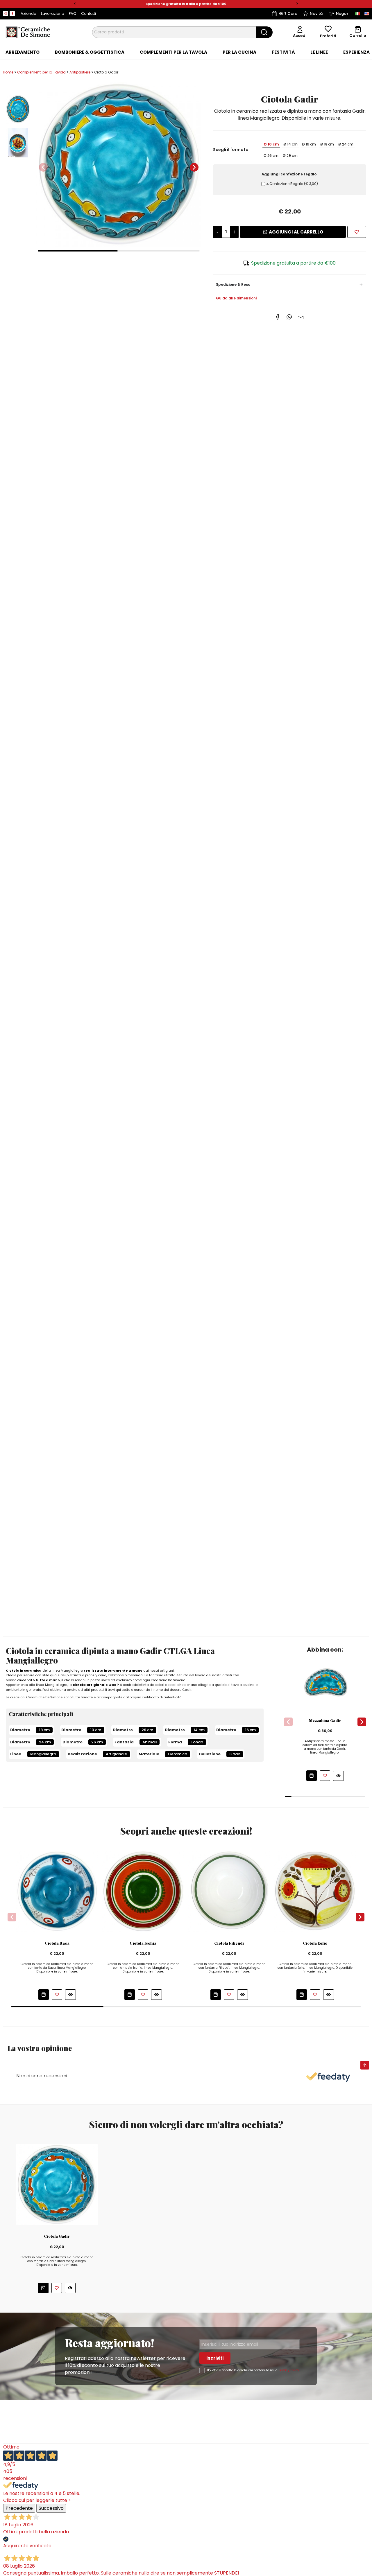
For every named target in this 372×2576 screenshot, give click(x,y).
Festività (283, 52)
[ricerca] (264, 32)
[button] (75, 4)
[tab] (23, 52)
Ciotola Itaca (57, 1943)
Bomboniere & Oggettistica (90, 52)
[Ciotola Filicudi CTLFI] (229, 1891)
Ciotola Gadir (57, 2236)
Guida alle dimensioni (236, 298)
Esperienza (356, 52)
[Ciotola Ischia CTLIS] (143, 1891)
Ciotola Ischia (143, 1943)
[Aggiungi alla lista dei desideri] (357, 232)
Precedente (19, 2508)
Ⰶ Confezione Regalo (292, 184)
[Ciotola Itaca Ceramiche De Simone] (57, 1891)
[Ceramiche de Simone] (28, 32)
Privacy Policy (289, 2370)
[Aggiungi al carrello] (312, 1776)
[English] (367, 14)
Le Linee (319, 52)
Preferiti (328, 36)
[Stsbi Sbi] (6, 14)
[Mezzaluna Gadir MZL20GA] (325, 1683)
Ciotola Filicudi (229, 1943)
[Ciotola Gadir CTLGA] (119, 164)
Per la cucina (239, 52)
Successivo (51, 2508)
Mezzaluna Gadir (325, 1720)
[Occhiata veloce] (338, 1776)
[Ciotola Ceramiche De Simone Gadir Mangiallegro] (57, 2184)
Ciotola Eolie (315, 1943)
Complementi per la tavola (174, 52)
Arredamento (23, 52)
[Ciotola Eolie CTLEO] (315, 1891)
